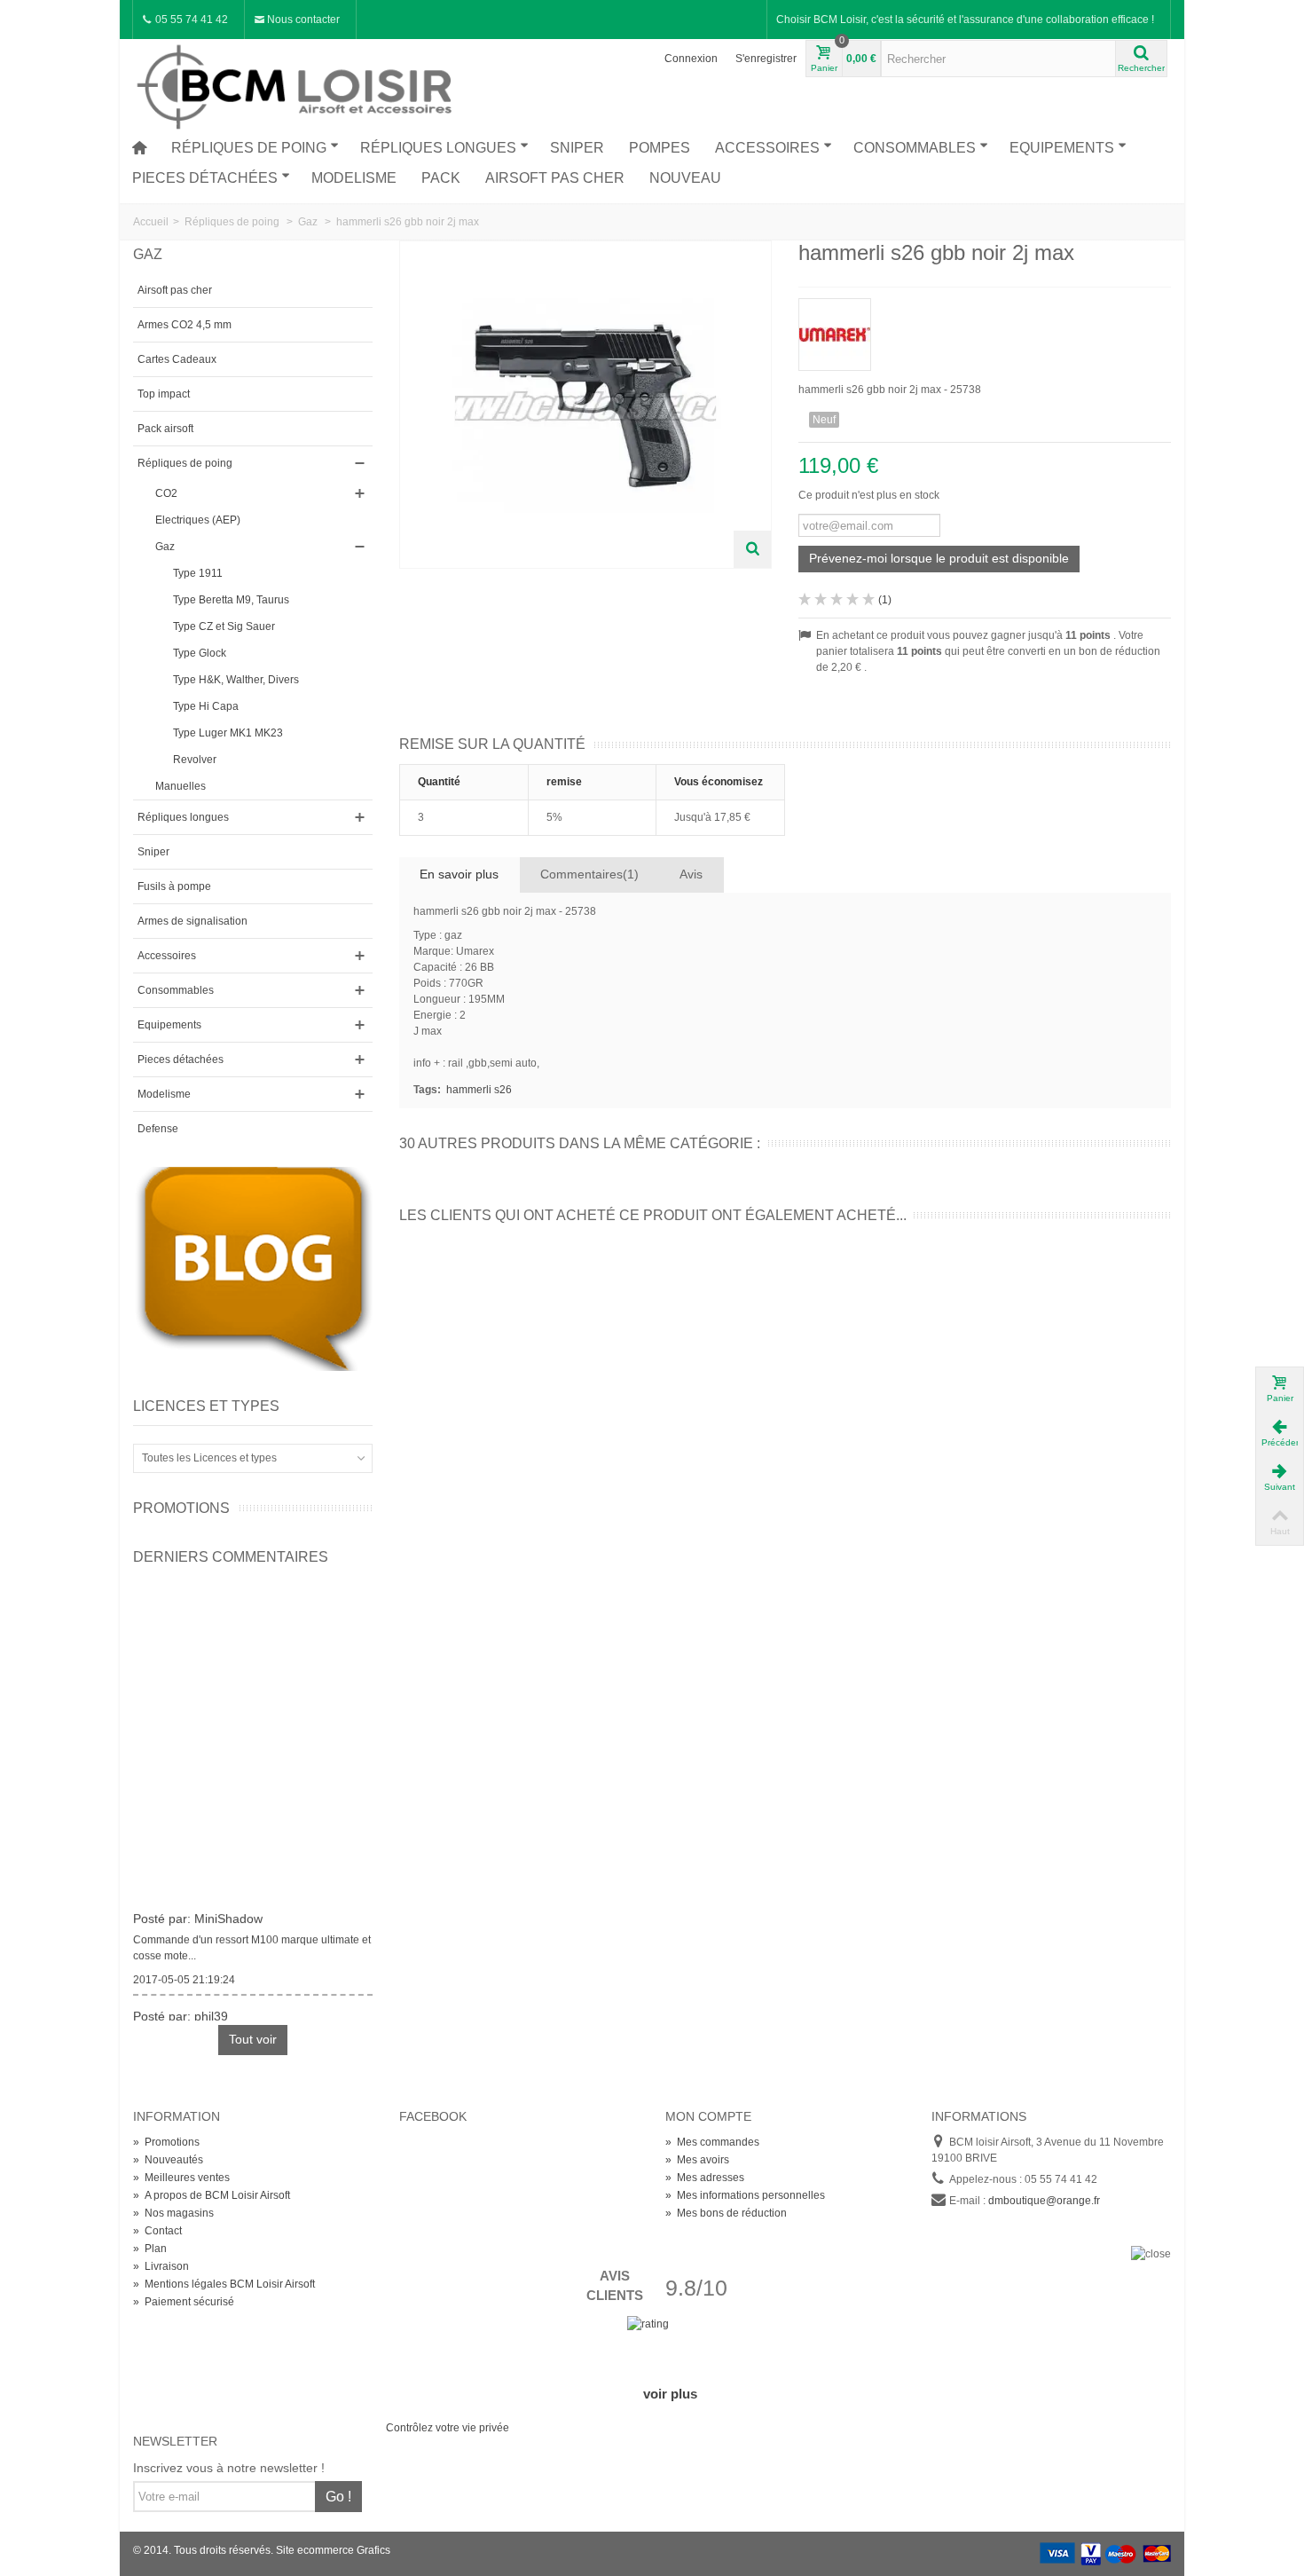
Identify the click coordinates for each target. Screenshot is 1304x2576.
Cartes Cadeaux (177, 359)
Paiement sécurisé (184, 2302)
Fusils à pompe (174, 886)
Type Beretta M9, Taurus (231, 600)
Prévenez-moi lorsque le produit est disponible (939, 558)
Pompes (660, 148)
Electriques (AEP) (198, 520)
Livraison (161, 2266)
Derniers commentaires (231, 1557)
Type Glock (200, 653)
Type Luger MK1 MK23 (228, 733)
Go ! (338, 2497)
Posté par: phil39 (181, 2010)
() (885, 600)
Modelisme (354, 178)
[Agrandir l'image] (752, 549)
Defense (158, 1129)
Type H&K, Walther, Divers (236, 680)
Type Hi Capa (206, 706)
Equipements (1062, 148)
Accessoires (767, 148)
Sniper (577, 148)
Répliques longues (438, 148)
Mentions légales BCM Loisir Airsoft (224, 2284)
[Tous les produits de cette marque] (985, 329)
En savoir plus (459, 874)
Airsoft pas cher (555, 178)
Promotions (181, 1508)
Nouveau (685, 178)
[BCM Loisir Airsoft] (297, 84)
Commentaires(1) (589, 874)
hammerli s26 (479, 1090)
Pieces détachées (205, 178)
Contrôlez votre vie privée (448, 2428)
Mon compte (708, 2116)
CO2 (166, 493)
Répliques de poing (249, 148)
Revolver (195, 760)
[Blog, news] (253, 1268)
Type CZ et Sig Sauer (224, 626)
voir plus (670, 2394)
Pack (441, 178)
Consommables (915, 148)
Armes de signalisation (192, 921)
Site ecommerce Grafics (333, 2550)
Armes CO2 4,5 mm (185, 325)
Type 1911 (198, 573)
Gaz (165, 547)
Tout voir (253, 2039)
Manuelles (181, 786)
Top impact (164, 394)
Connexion (691, 59)
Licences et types (206, 1406)
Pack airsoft (165, 429)
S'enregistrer (766, 59)
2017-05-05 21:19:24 (184, 1973)
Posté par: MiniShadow (198, 1912)
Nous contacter (302, 20)
